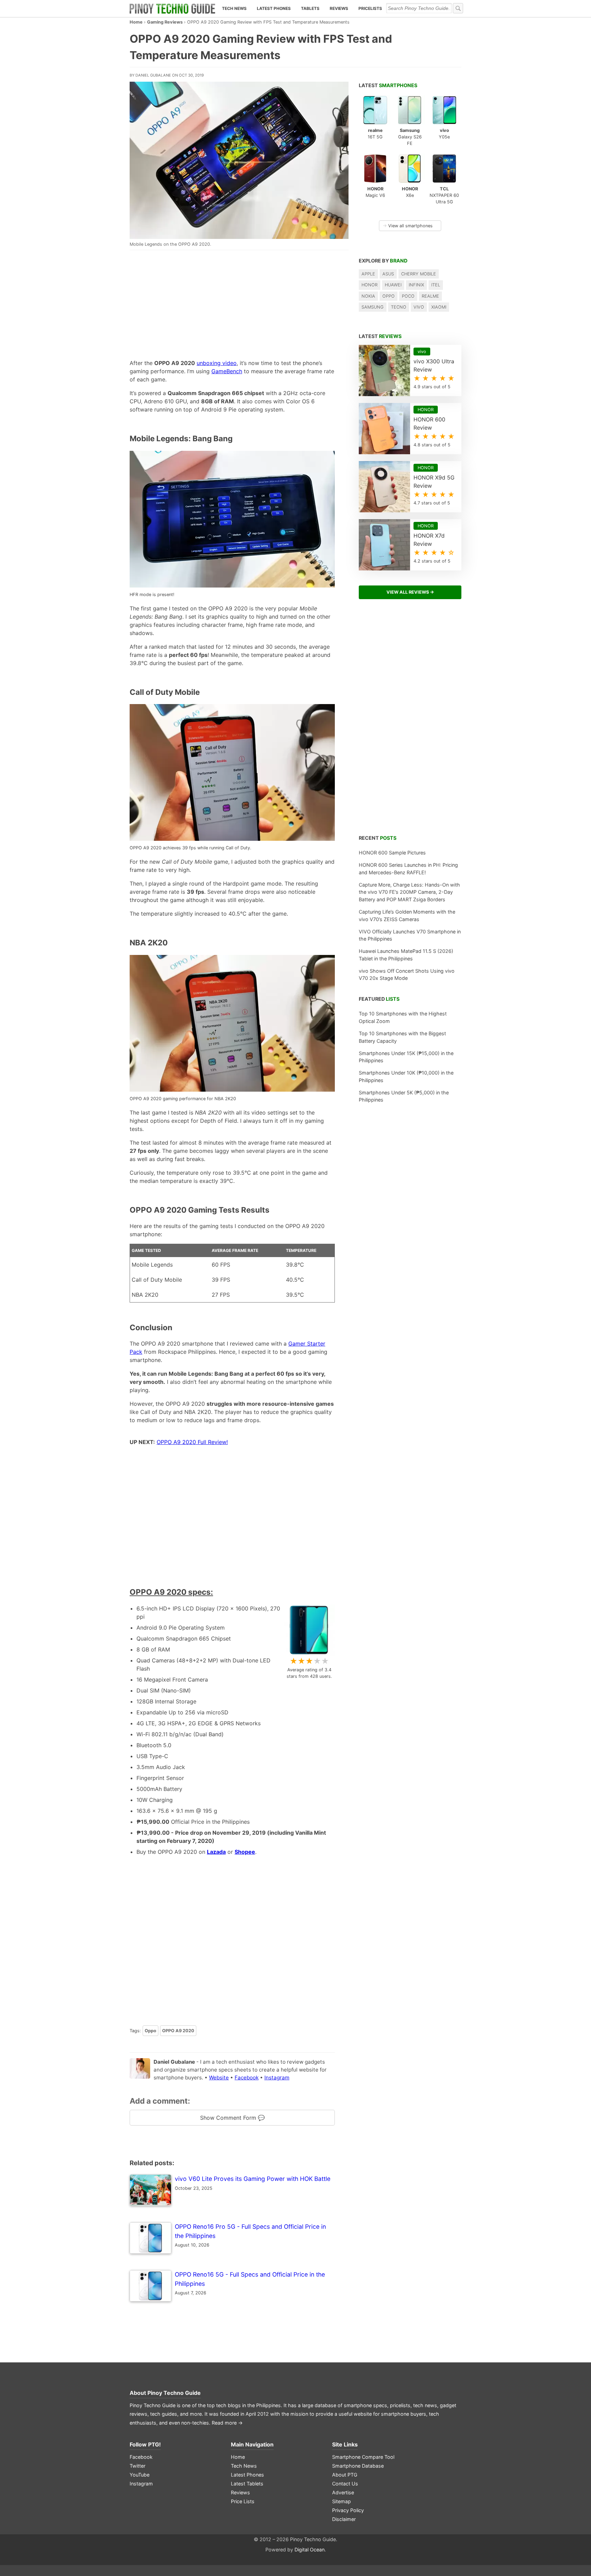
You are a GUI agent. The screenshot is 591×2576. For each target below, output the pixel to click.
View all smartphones (408, 226)
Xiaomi (439, 307)
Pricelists (370, 8)
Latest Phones (274, 8)
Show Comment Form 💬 (232, 2118)
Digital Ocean (310, 2550)
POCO (408, 296)
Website (219, 2078)
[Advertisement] (232, 304)
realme (430, 296)
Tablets (310, 8)
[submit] (458, 8)
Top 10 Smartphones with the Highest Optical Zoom (403, 1017)
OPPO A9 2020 (178, 2031)
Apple (368, 274)
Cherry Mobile (419, 274)
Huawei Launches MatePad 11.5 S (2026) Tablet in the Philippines (406, 955)
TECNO (399, 307)
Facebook (247, 2078)
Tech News (234, 8)
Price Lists (243, 2501)
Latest (388, 85)
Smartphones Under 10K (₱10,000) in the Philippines (406, 1076)
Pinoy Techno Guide (174, 2393)
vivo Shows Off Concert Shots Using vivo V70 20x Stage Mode (407, 975)
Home (136, 22)
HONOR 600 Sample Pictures (392, 853)
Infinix (416, 285)
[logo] (172, 9)
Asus (388, 274)
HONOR (370, 285)
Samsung (373, 307)
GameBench (227, 371)
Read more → (227, 2423)
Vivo (419, 307)
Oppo (150, 2031)
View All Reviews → (410, 592)
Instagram (277, 2078)
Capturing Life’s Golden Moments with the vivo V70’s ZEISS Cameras (407, 915)
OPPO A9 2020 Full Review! (192, 1442)
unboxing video (217, 363)
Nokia (368, 296)
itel (436, 285)
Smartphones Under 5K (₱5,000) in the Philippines (404, 1096)
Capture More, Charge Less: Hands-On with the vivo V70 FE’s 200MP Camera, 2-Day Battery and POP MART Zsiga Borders (409, 892)
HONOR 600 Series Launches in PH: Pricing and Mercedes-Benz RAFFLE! (408, 869)
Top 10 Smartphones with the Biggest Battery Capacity (402, 1037)
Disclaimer (344, 2519)
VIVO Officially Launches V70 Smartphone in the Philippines (410, 935)
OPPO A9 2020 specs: (171, 1592)
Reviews (339, 8)
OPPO (389, 296)
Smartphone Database (358, 2466)
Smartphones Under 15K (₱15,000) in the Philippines (406, 1057)
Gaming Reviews (165, 22)
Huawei (393, 285)
